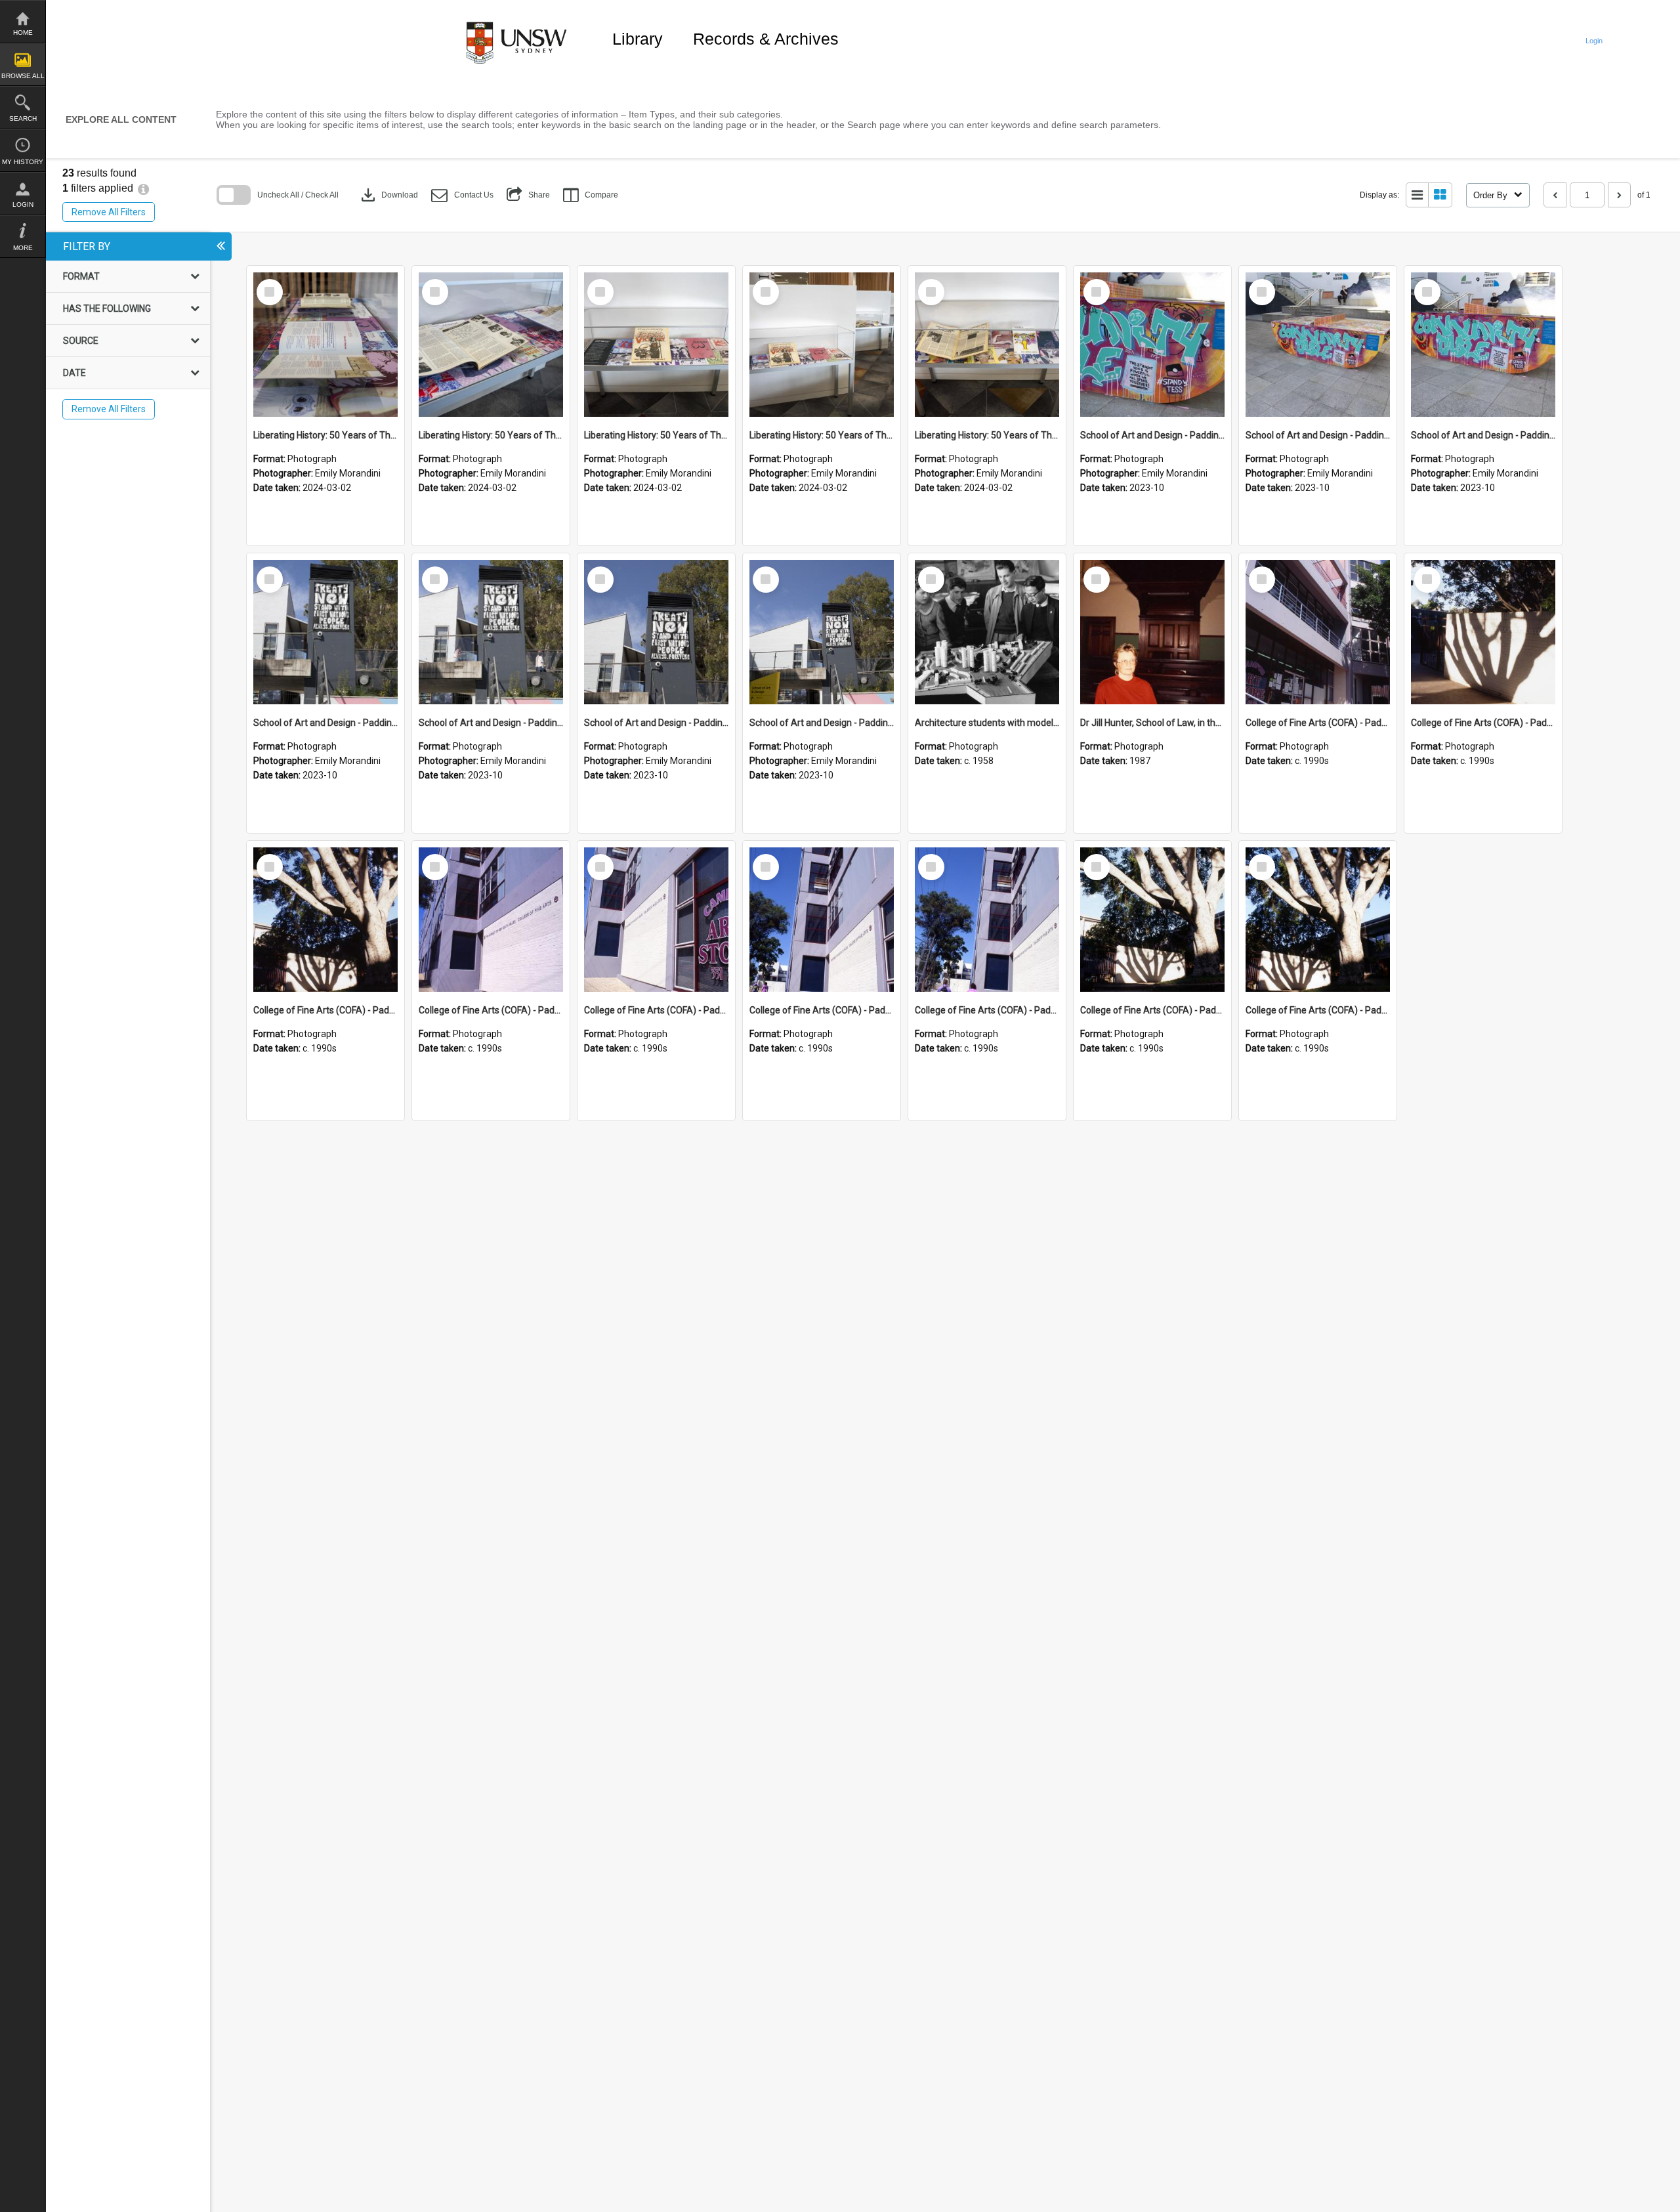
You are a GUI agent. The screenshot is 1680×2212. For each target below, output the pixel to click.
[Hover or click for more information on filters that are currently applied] (143, 188)
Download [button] (388, 195)
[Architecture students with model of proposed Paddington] (987, 632)
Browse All (23, 76)
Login (23, 204)
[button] (462, 195)
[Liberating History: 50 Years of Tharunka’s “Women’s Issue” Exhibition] (325, 345)
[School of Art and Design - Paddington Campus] (1152, 345)
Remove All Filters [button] (109, 212)
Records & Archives (766, 39)
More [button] (23, 248)
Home (23, 32)
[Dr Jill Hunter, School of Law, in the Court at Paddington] (1152, 632)
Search (23, 118)
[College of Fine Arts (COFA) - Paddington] (1318, 632)
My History (23, 162)
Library (638, 39)
